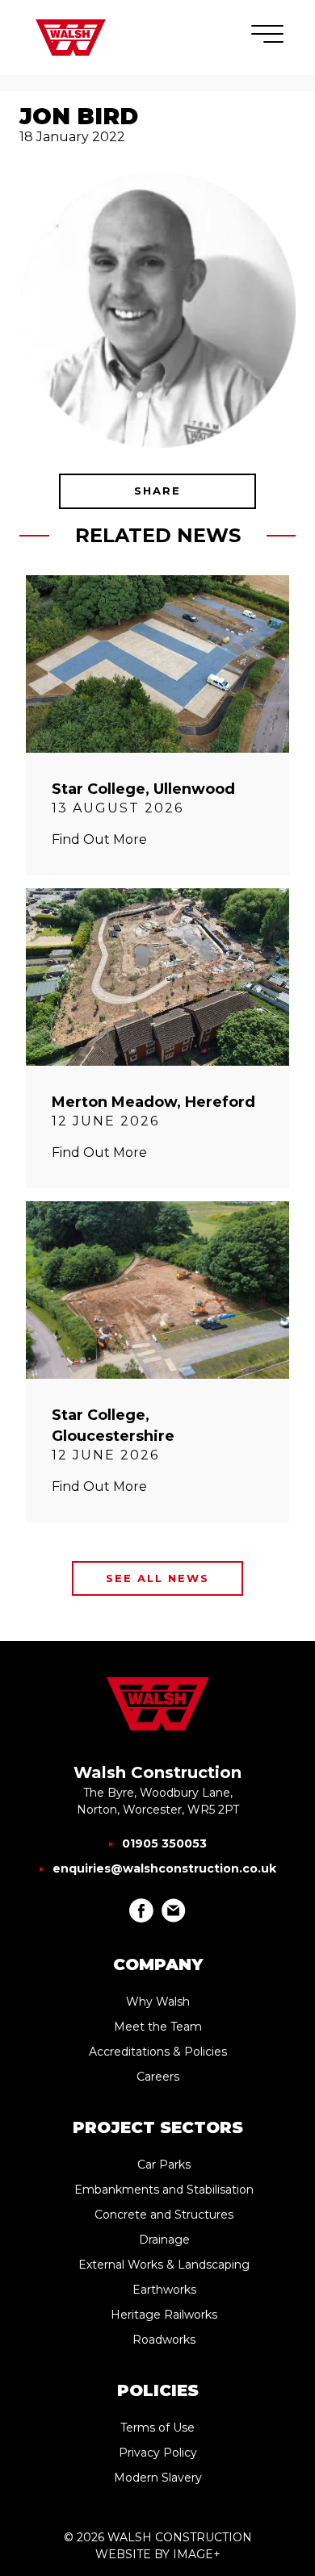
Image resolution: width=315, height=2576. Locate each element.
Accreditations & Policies (158, 2052)
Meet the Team (158, 2027)
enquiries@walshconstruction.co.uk (164, 1868)
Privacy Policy (158, 2453)
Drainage (164, 2240)
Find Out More (99, 839)
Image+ (197, 2554)
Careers (158, 2077)
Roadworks (164, 2340)
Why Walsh (158, 2002)
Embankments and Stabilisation (164, 2190)
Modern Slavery (158, 2478)
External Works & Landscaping (164, 2265)
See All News (157, 1578)
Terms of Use (157, 2428)
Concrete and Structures (164, 2215)
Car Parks (164, 2165)
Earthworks (164, 2290)
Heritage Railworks (164, 2315)
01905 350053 (164, 1843)
